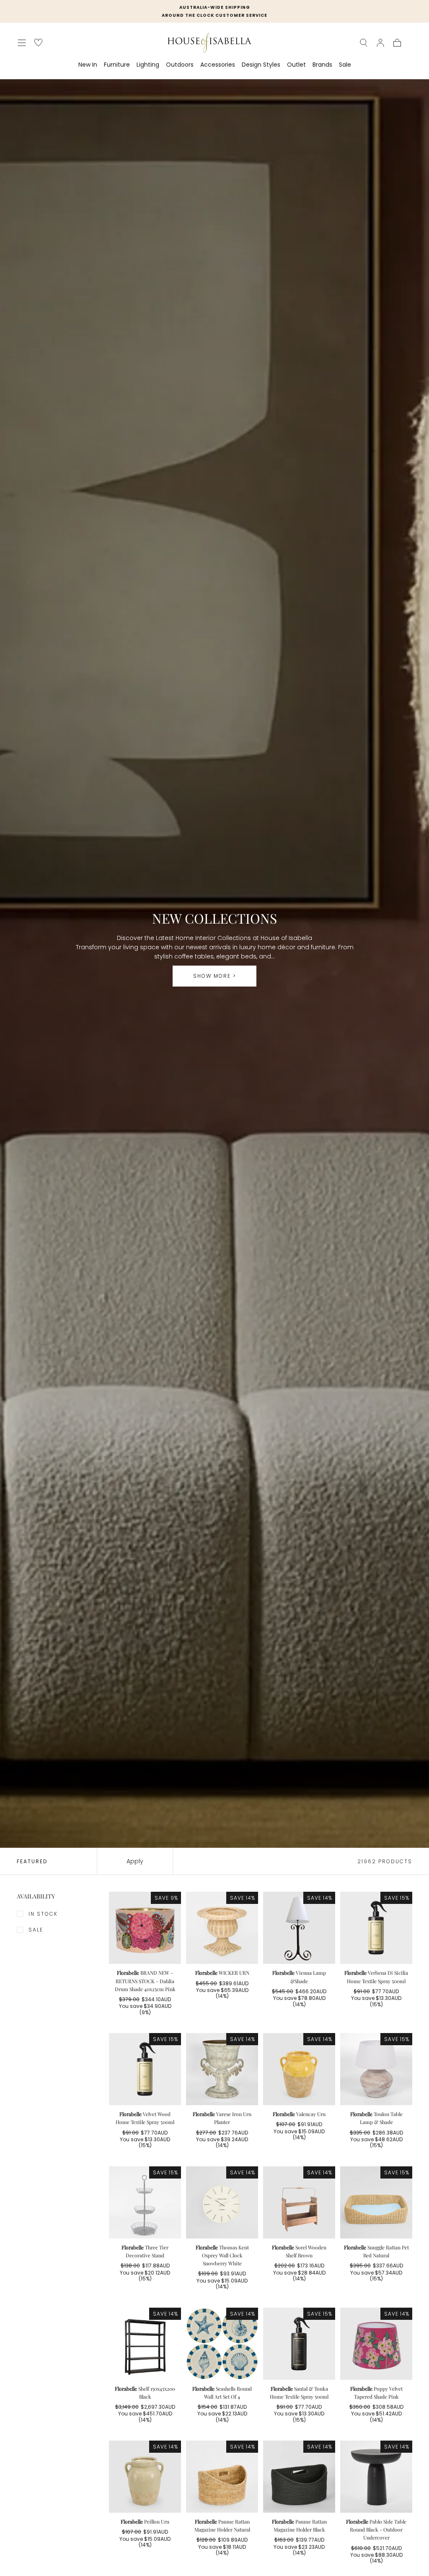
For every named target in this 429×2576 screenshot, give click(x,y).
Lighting (148, 65)
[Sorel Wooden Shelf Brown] (299, 2202)
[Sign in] (380, 43)
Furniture (117, 65)
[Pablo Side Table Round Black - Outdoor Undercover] (376, 2477)
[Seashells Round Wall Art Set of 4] (222, 2344)
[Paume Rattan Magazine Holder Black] (299, 2477)
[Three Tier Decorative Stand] (145, 2202)
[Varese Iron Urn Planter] (222, 2069)
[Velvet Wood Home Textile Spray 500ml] (145, 2069)
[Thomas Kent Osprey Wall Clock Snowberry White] (222, 2202)
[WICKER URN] (222, 1928)
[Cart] (397, 43)
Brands (322, 65)
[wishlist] (38, 43)
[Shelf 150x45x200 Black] (145, 2344)
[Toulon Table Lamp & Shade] (376, 2069)
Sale (345, 65)
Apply (135, 1861)
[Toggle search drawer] (364, 43)
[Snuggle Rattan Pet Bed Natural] (376, 2202)
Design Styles (261, 65)
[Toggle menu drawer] (22, 43)
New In (88, 65)
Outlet (296, 65)
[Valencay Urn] (299, 2069)
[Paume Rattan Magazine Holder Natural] (222, 2477)
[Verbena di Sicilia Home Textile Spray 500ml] (376, 1928)
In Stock (43, 1914)
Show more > (215, 976)
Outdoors (180, 65)
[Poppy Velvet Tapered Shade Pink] (376, 2344)
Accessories (218, 65)
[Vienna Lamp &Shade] (299, 1928)
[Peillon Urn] (145, 2477)
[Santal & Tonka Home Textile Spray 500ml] (299, 2344)
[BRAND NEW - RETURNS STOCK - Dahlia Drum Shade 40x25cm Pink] (145, 1928)
